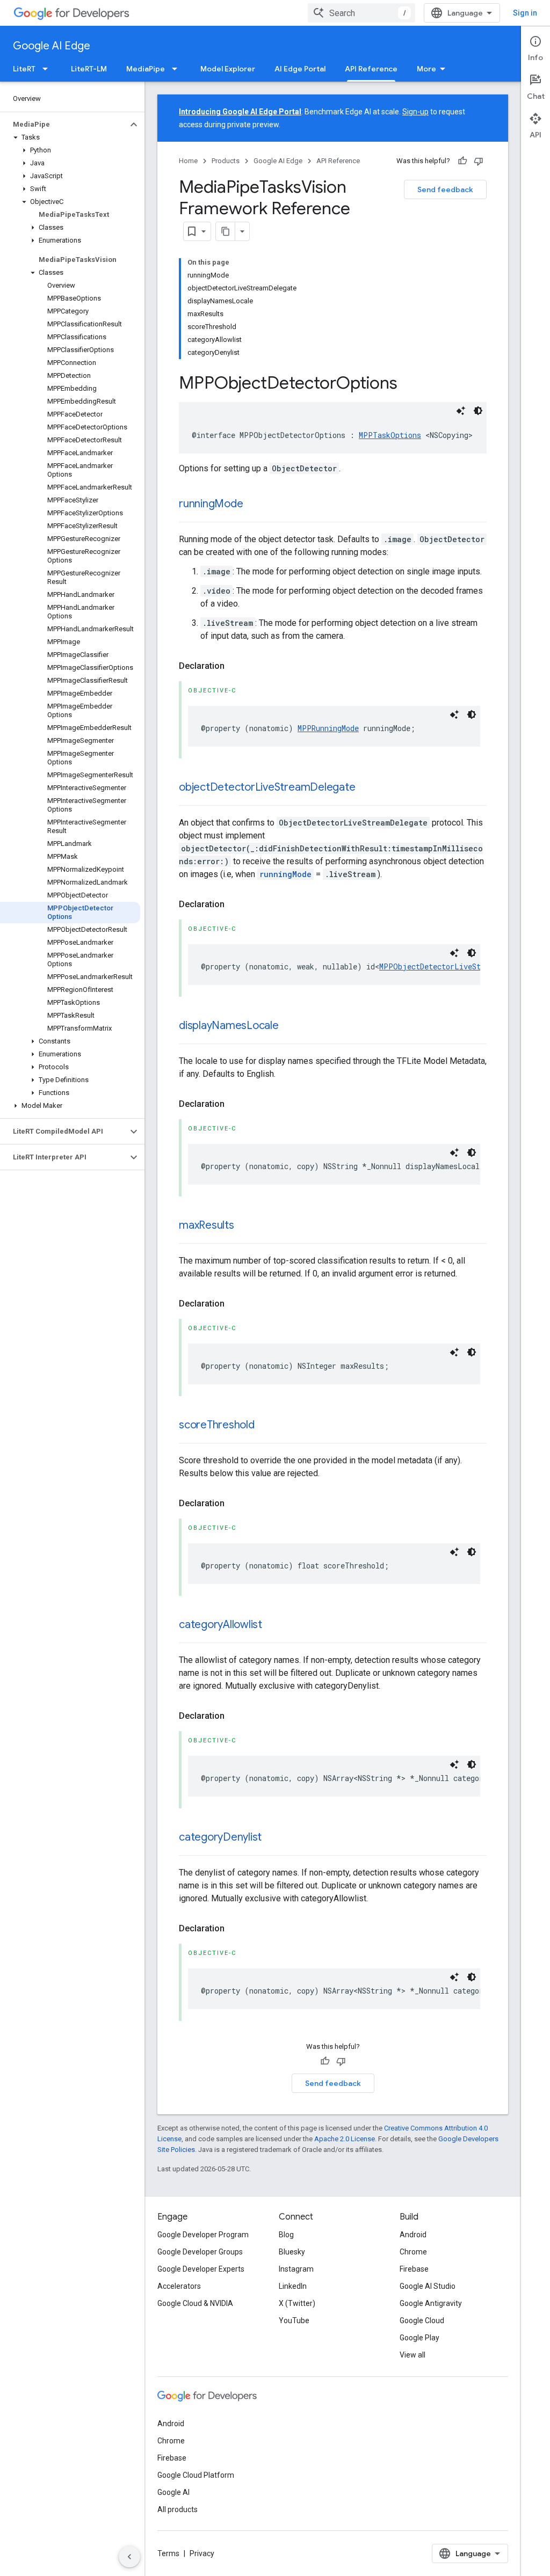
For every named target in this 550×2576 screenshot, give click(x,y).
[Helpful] (462, 161)
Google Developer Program (203, 2235)
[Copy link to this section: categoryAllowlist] (273, 1625)
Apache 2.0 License (345, 2139)
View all (412, 2355)
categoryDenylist (220, 1837)
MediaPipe (146, 69)
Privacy (202, 2553)
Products (226, 161)
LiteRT (24, 69)
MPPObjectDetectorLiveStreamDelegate (456, 966)
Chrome (413, 2252)
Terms (168, 2553)
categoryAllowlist (220, 1625)
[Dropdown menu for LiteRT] (48, 69)
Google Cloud (422, 2320)
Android (413, 2235)
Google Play (419, 2338)
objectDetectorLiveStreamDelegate (267, 787)
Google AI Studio (428, 2286)
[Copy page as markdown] (226, 231)
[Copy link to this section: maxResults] (245, 1226)
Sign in (525, 13)
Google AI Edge (52, 46)
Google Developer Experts (201, 2269)
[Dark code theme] (478, 411)
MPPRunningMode (328, 728)
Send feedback (445, 189)
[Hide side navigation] (129, 2557)
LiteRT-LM (89, 69)
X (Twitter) (297, 2303)
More (426, 69)
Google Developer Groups (200, 2252)
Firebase (414, 2269)
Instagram (296, 2269)
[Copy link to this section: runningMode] (254, 505)
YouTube (294, 2320)
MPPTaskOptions (390, 435)
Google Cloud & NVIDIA (195, 2303)
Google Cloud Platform (196, 2475)
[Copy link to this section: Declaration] (235, 666)
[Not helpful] (479, 161)
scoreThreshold (217, 1425)
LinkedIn (293, 2286)
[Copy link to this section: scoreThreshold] (265, 1426)
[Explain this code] (461, 411)
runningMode (211, 504)
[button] (64, 125)
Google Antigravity (431, 2303)
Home (188, 161)
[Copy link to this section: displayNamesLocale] (290, 1026)
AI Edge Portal (300, 69)
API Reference (371, 69)
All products (178, 2509)
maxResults (207, 1225)
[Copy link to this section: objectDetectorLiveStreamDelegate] (366, 788)
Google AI (173, 2492)
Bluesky (292, 2252)
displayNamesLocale (229, 1026)
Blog (286, 2235)
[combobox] (361, 13)
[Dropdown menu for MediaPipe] (178, 69)
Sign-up (415, 112)
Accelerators (179, 2286)
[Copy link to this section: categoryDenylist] (272, 1838)
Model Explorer (228, 69)
